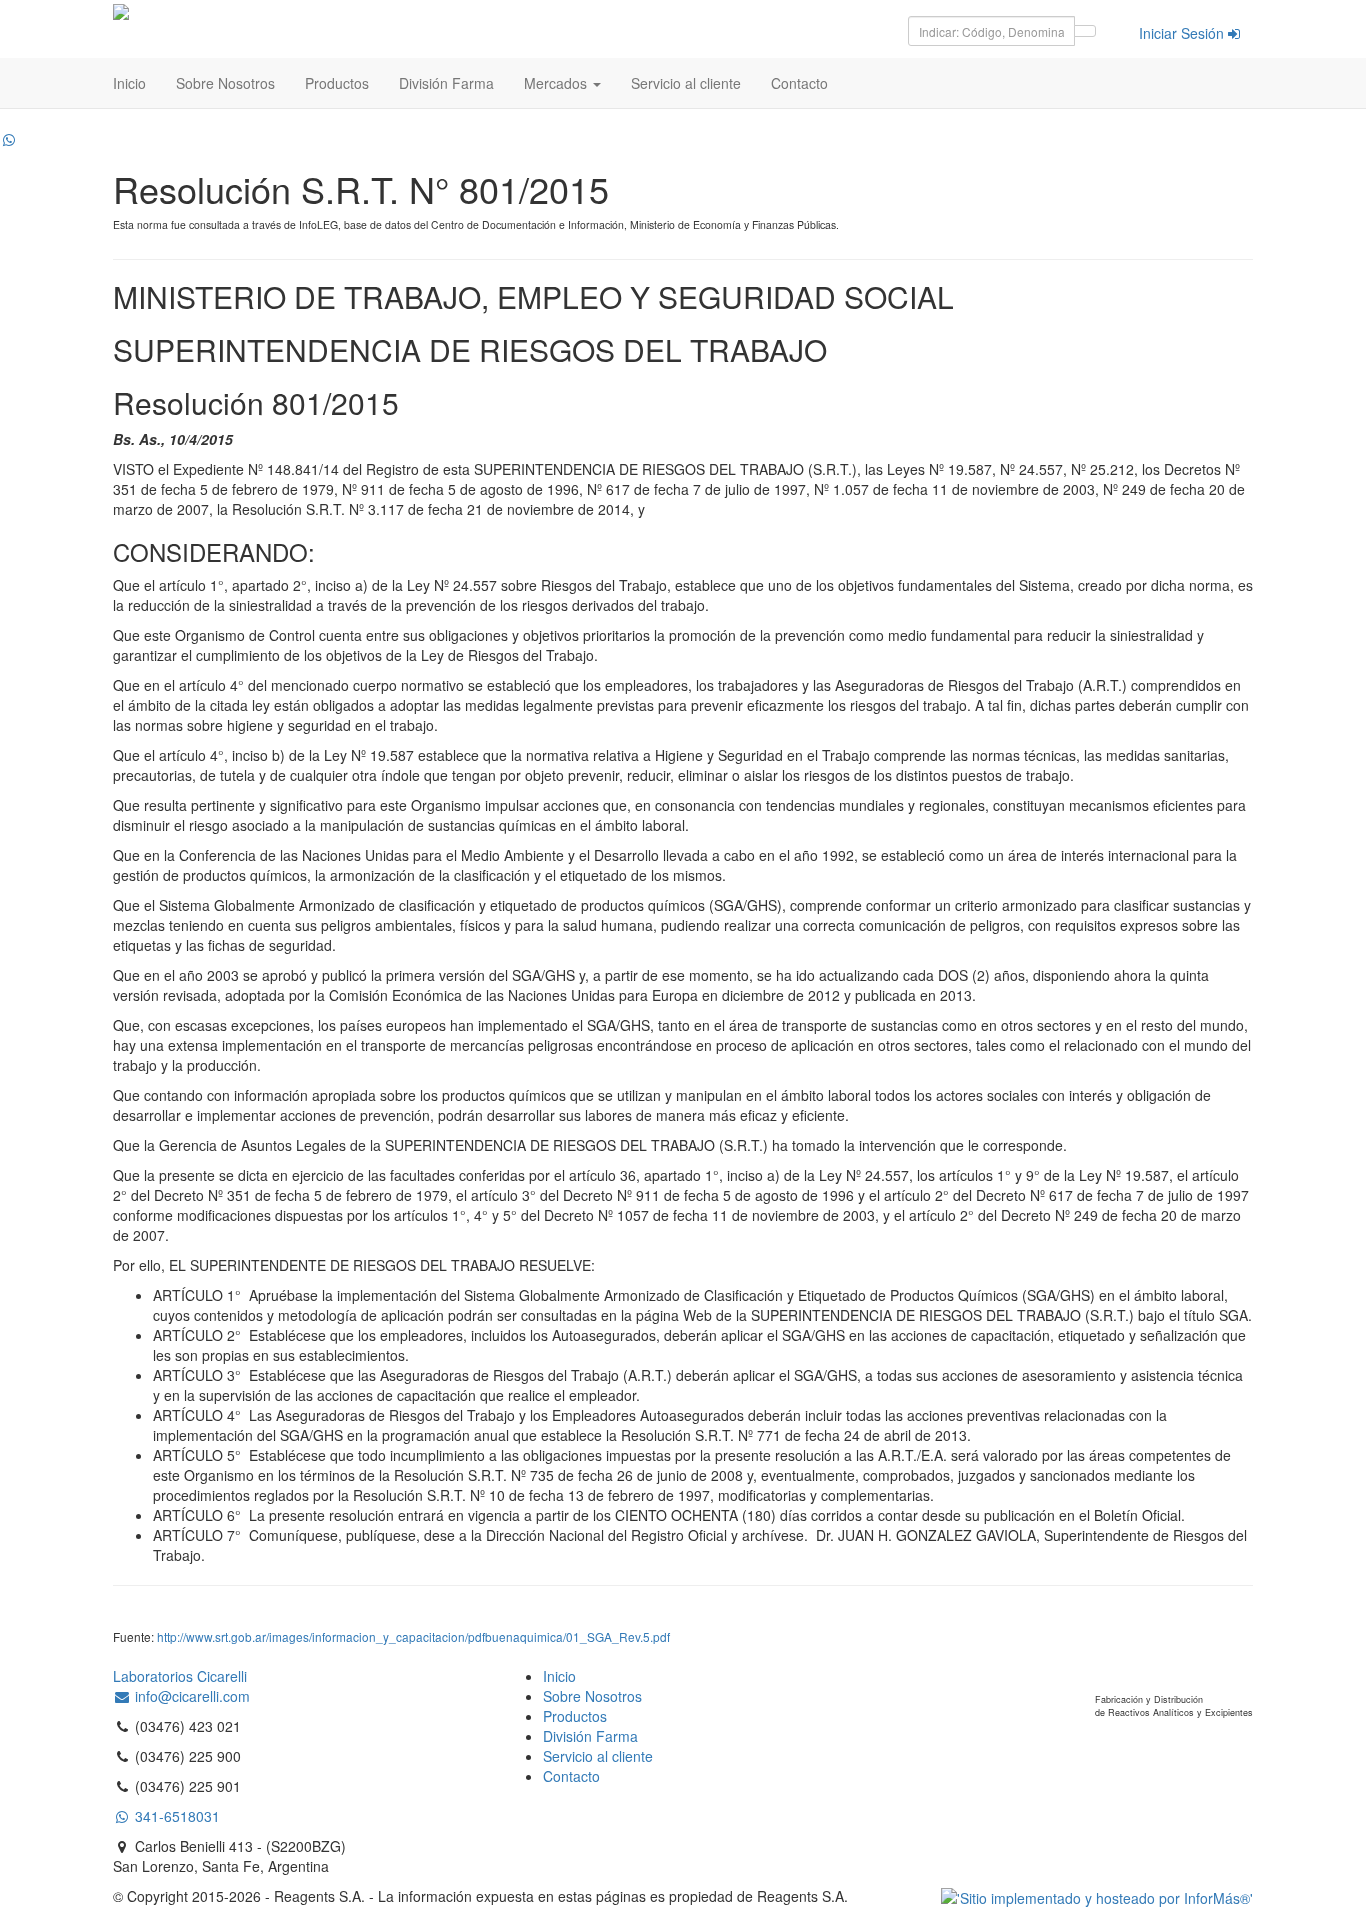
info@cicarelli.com (190, 1696)
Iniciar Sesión (1183, 33)
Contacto (799, 83)
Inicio (129, 83)
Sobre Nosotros (225, 83)
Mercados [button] (557, 83)
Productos (337, 83)
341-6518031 (175, 1816)
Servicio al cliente (686, 83)
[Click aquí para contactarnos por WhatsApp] (9, 139)
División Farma (446, 83)
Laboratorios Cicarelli (180, 1676)
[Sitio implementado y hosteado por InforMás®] (1097, 1896)
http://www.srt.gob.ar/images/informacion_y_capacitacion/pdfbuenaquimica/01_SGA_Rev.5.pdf (413, 1636)
